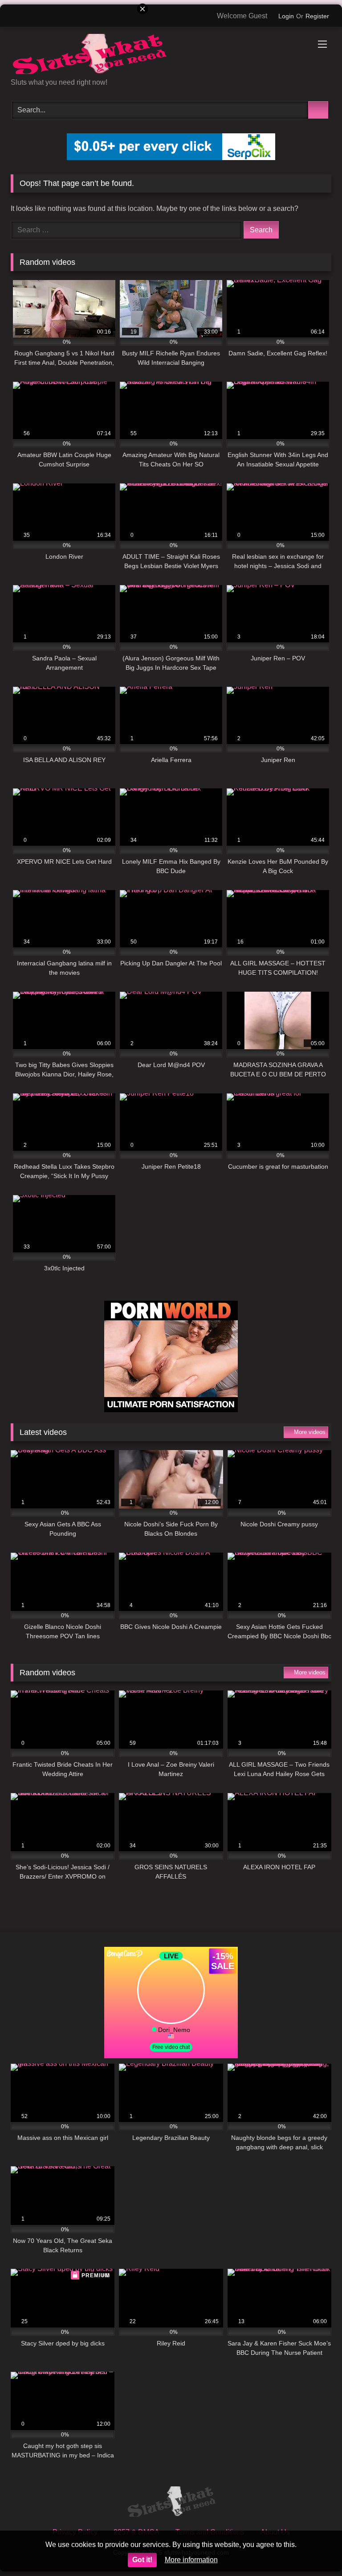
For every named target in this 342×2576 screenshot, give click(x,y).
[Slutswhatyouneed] (171, 56)
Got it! (142, 2560)
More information (191, 2560)
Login (286, 16)
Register (317, 16)
